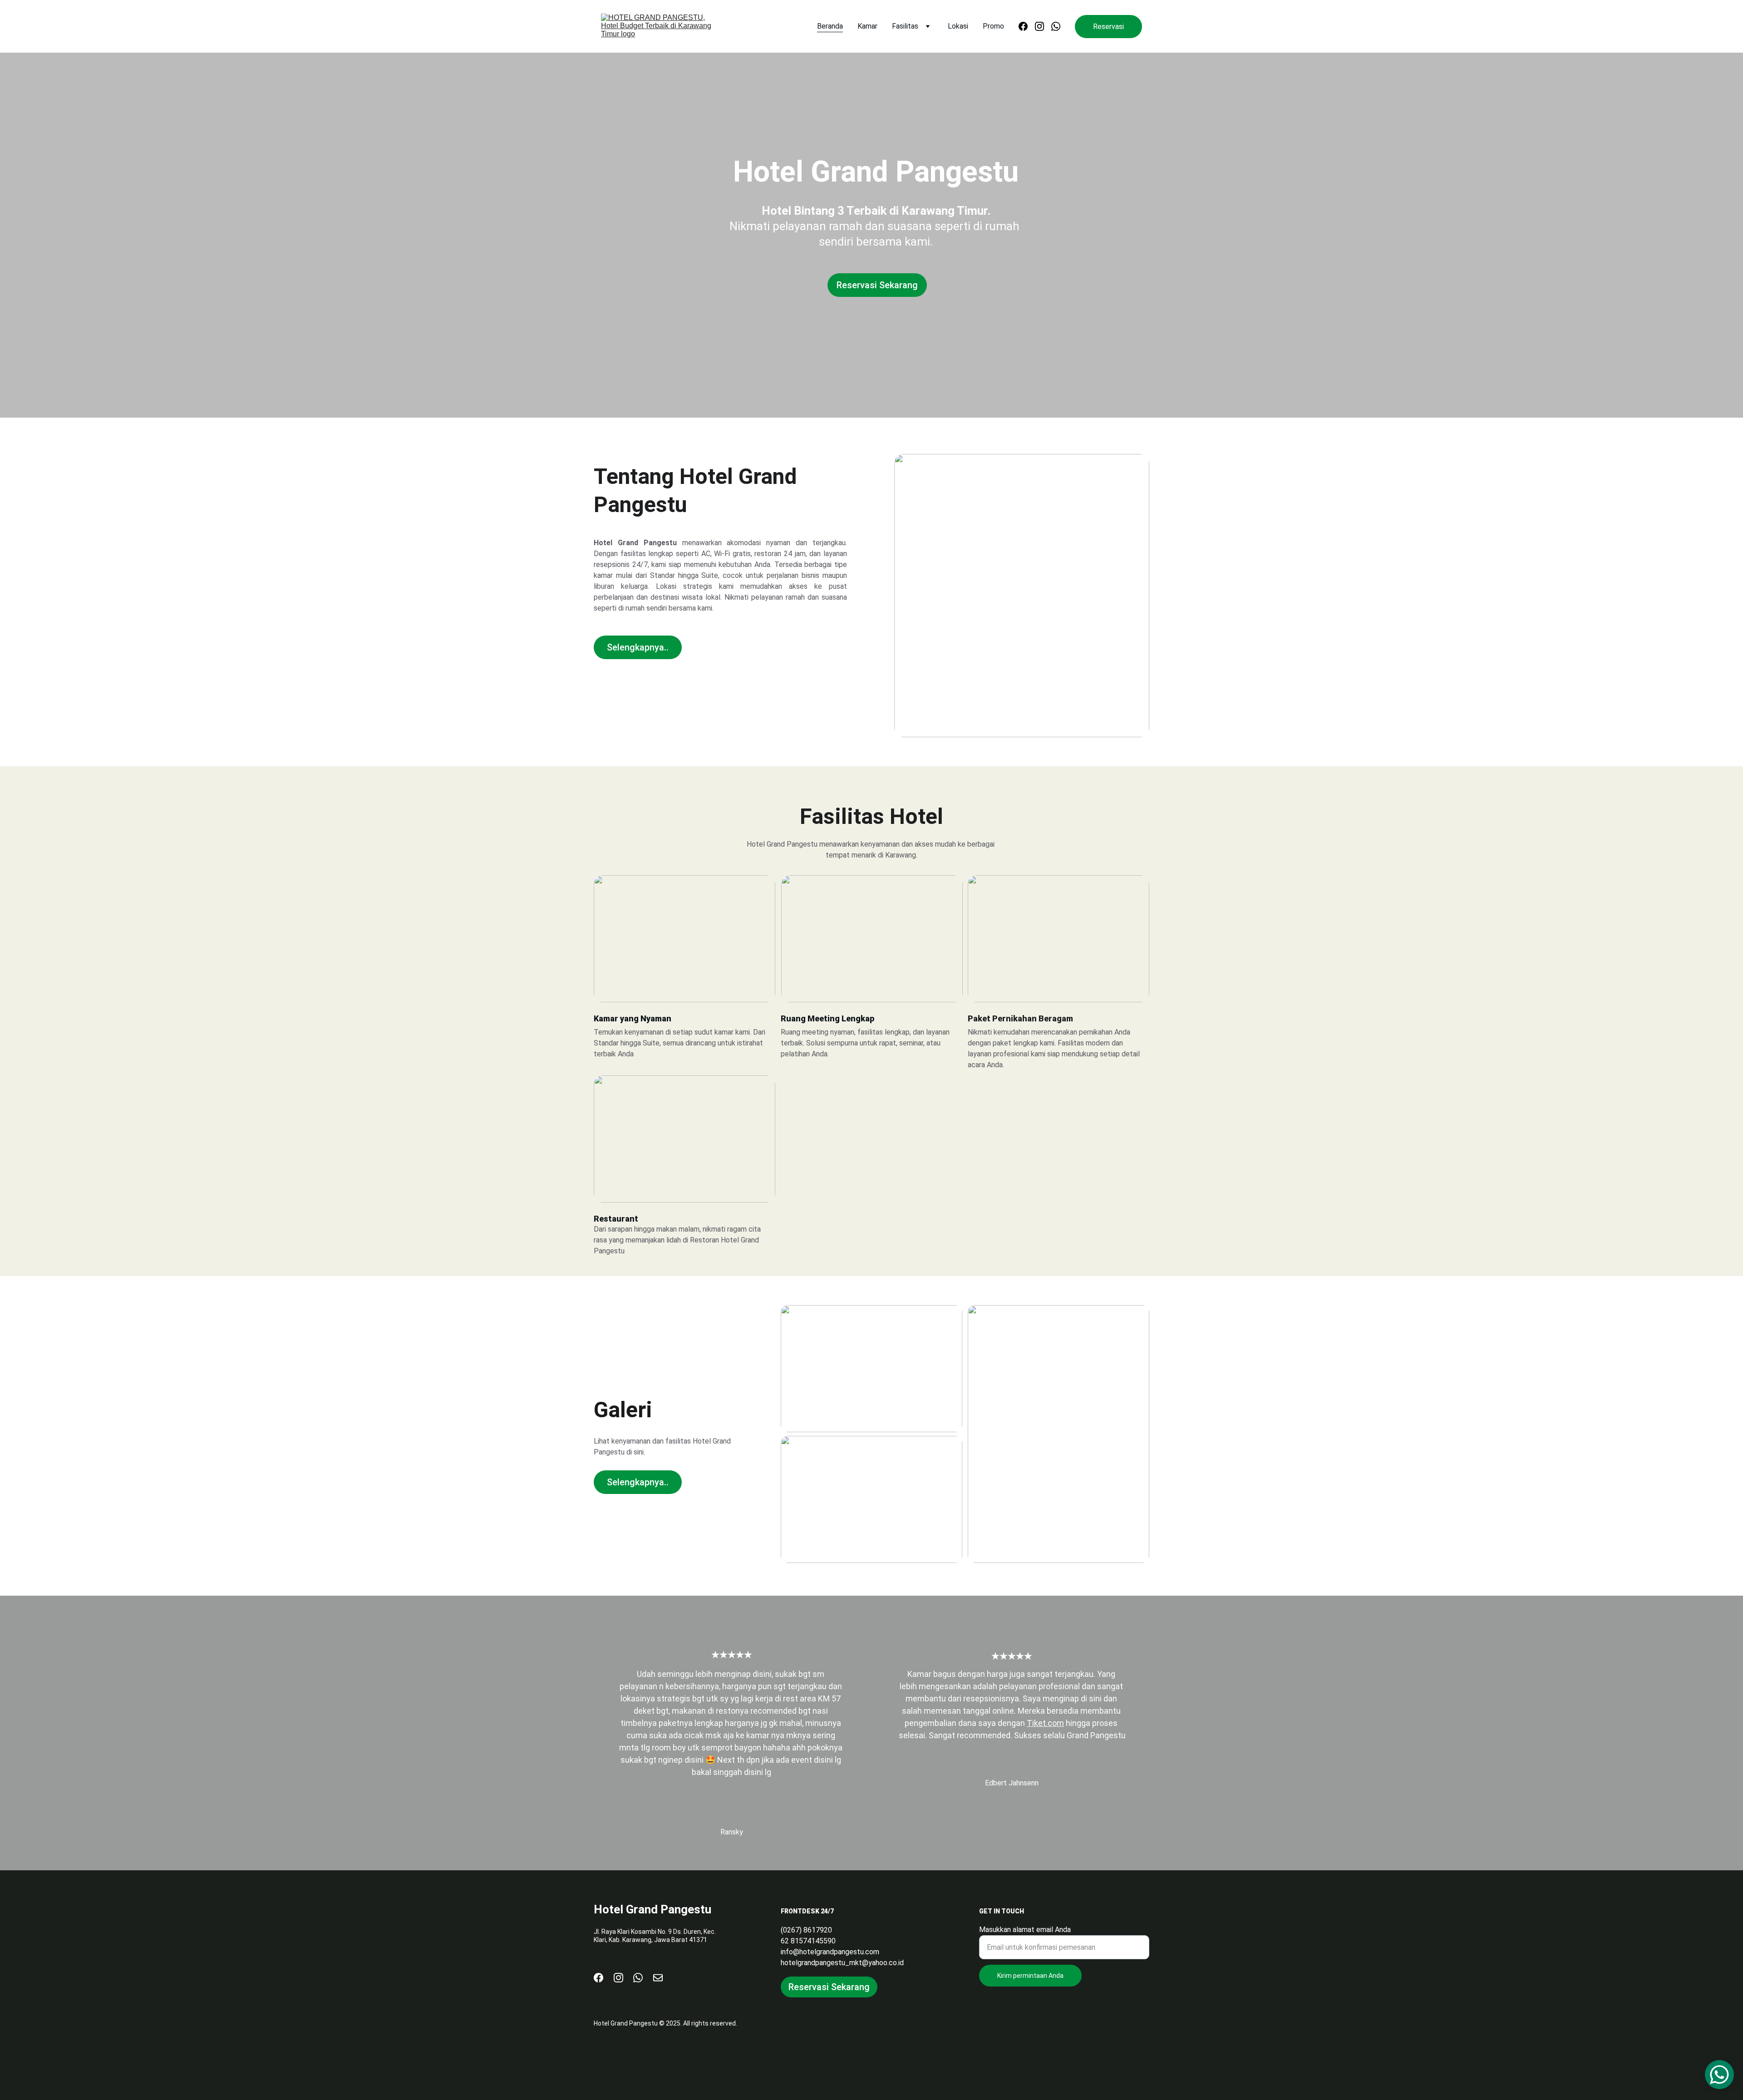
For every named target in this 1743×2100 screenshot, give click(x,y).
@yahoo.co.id (883, 1963)
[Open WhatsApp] (1719, 2075)
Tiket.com (1045, 1723)
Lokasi (958, 26)
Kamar (867, 26)
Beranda (830, 26)
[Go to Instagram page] (1043, 26)
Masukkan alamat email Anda (1025, 1930)
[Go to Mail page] (658, 1978)
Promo (993, 26)
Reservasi (1108, 27)
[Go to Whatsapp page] (1056, 26)
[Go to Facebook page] (1027, 26)
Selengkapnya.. (638, 647)
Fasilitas (905, 26)
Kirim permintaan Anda (1030, 1976)
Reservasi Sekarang (877, 285)
